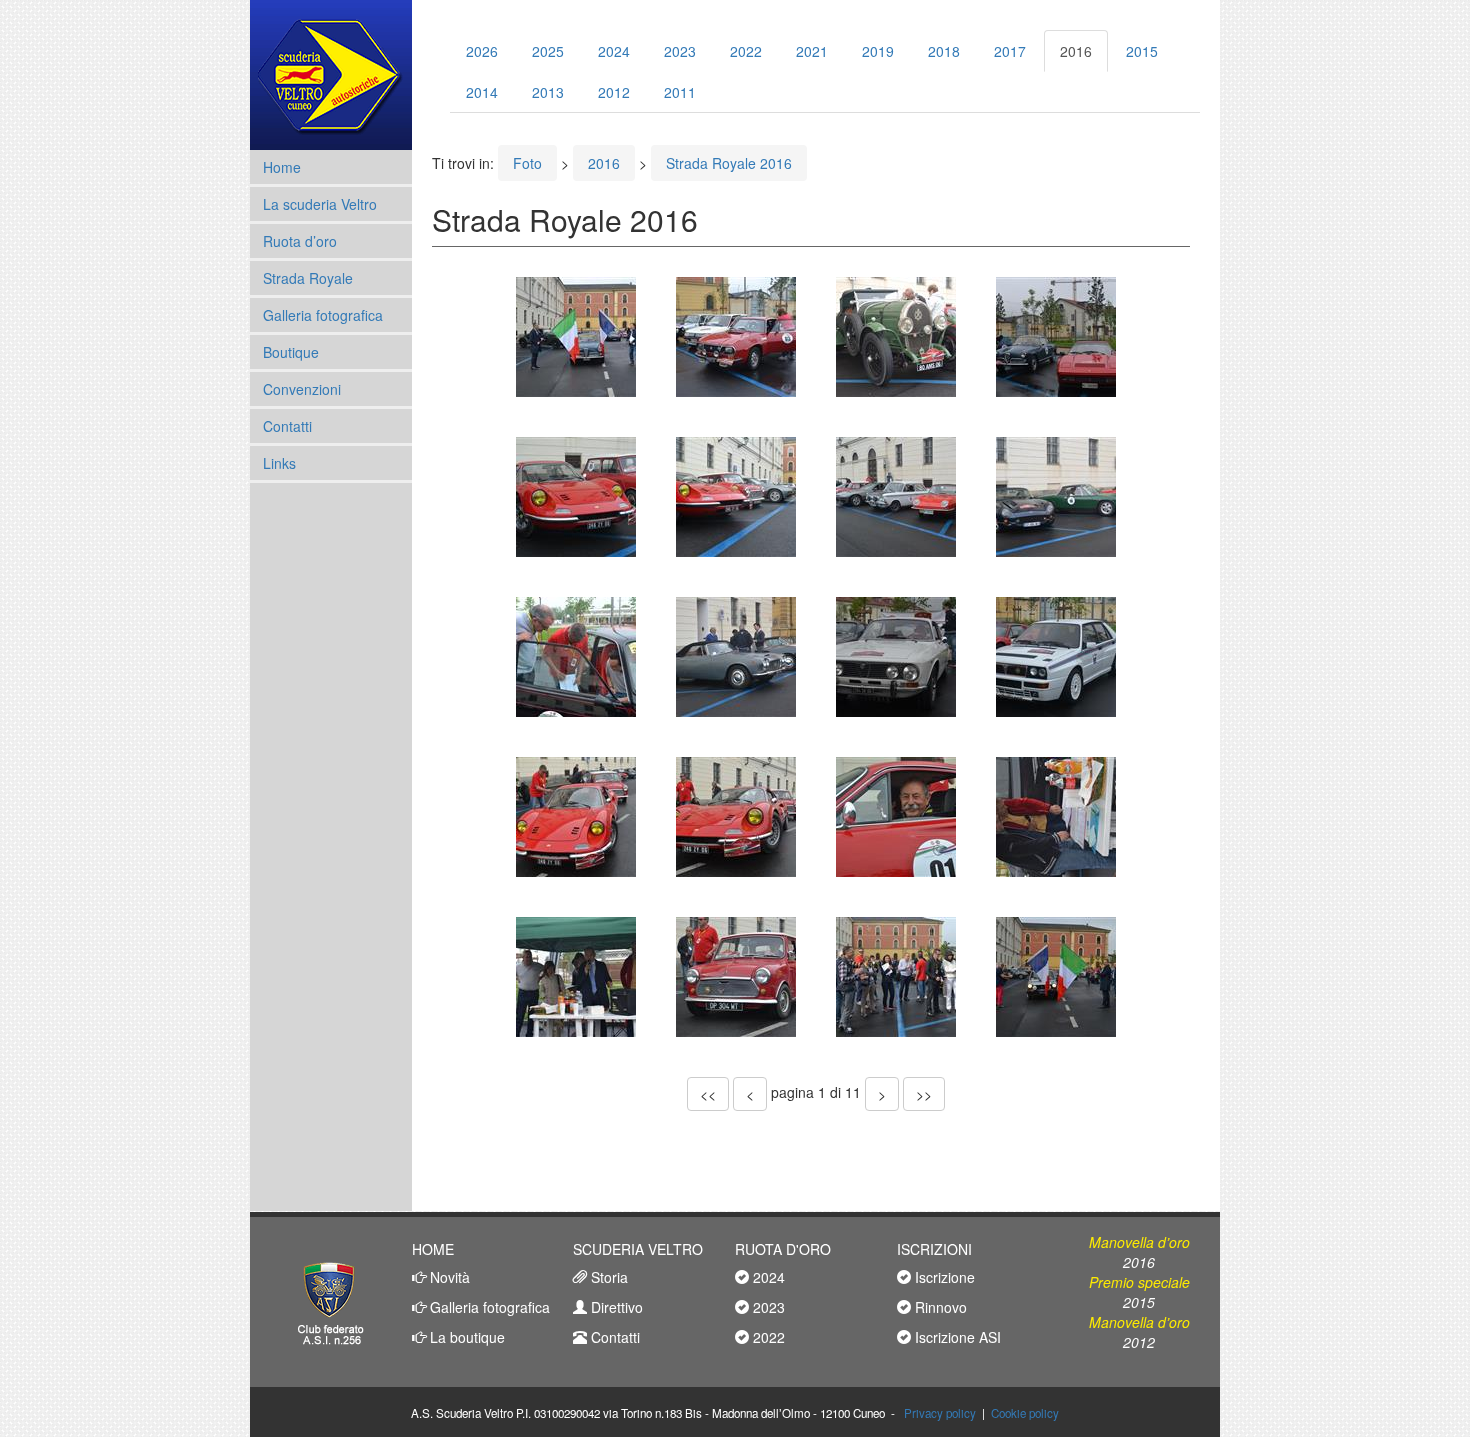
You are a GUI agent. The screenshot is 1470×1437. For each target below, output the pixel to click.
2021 (812, 51)
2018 (944, 51)
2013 (548, 92)
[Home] (330, 75)
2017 (1010, 51)
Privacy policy (940, 1413)
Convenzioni (302, 389)
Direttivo (615, 1307)
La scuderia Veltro (320, 204)
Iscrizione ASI (956, 1337)
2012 (614, 92)
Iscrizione (943, 1277)
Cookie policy (1025, 1413)
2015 (1142, 51)
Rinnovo (939, 1307)
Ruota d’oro (300, 241)
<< (708, 1094)
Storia (607, 1277)
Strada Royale (308, 278)
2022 (746, 51)
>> (924, 1094)
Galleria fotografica (323, 315)
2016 (1076, 51)
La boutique (465, 1337)
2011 (680, 92)
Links (279, 463)
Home (282, 167)
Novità (448, 1277)
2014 (482, 92)
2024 (614, 51)
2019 (878, 51)
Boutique (291, 352)
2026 (482, 51)
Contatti (287, 426)
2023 (680, 51)
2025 (548, 51)
